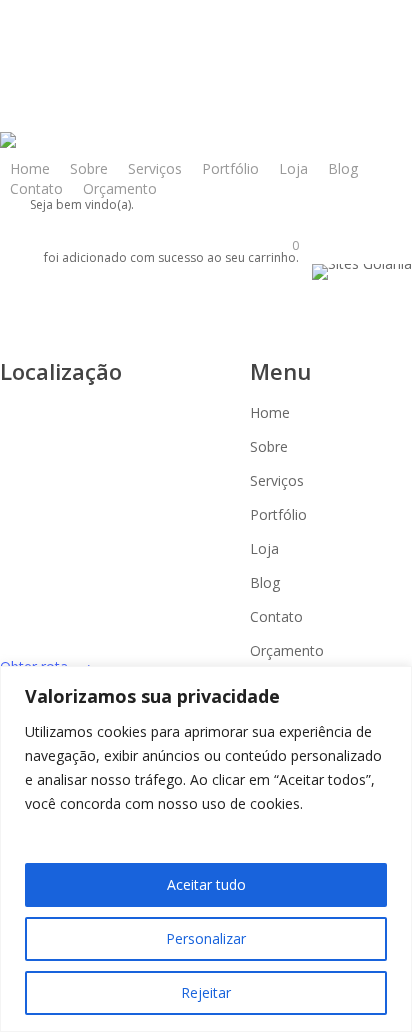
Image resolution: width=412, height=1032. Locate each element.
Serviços (277, 480)
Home (270, 412)
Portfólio (278, 514)
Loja (264, 548)
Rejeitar (206, 992)
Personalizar (206, 938)
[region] (206, 849)
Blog (265, 582)
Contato (276, 616)
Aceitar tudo (206, 884)
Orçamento (287, 650)
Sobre (269, 446)
